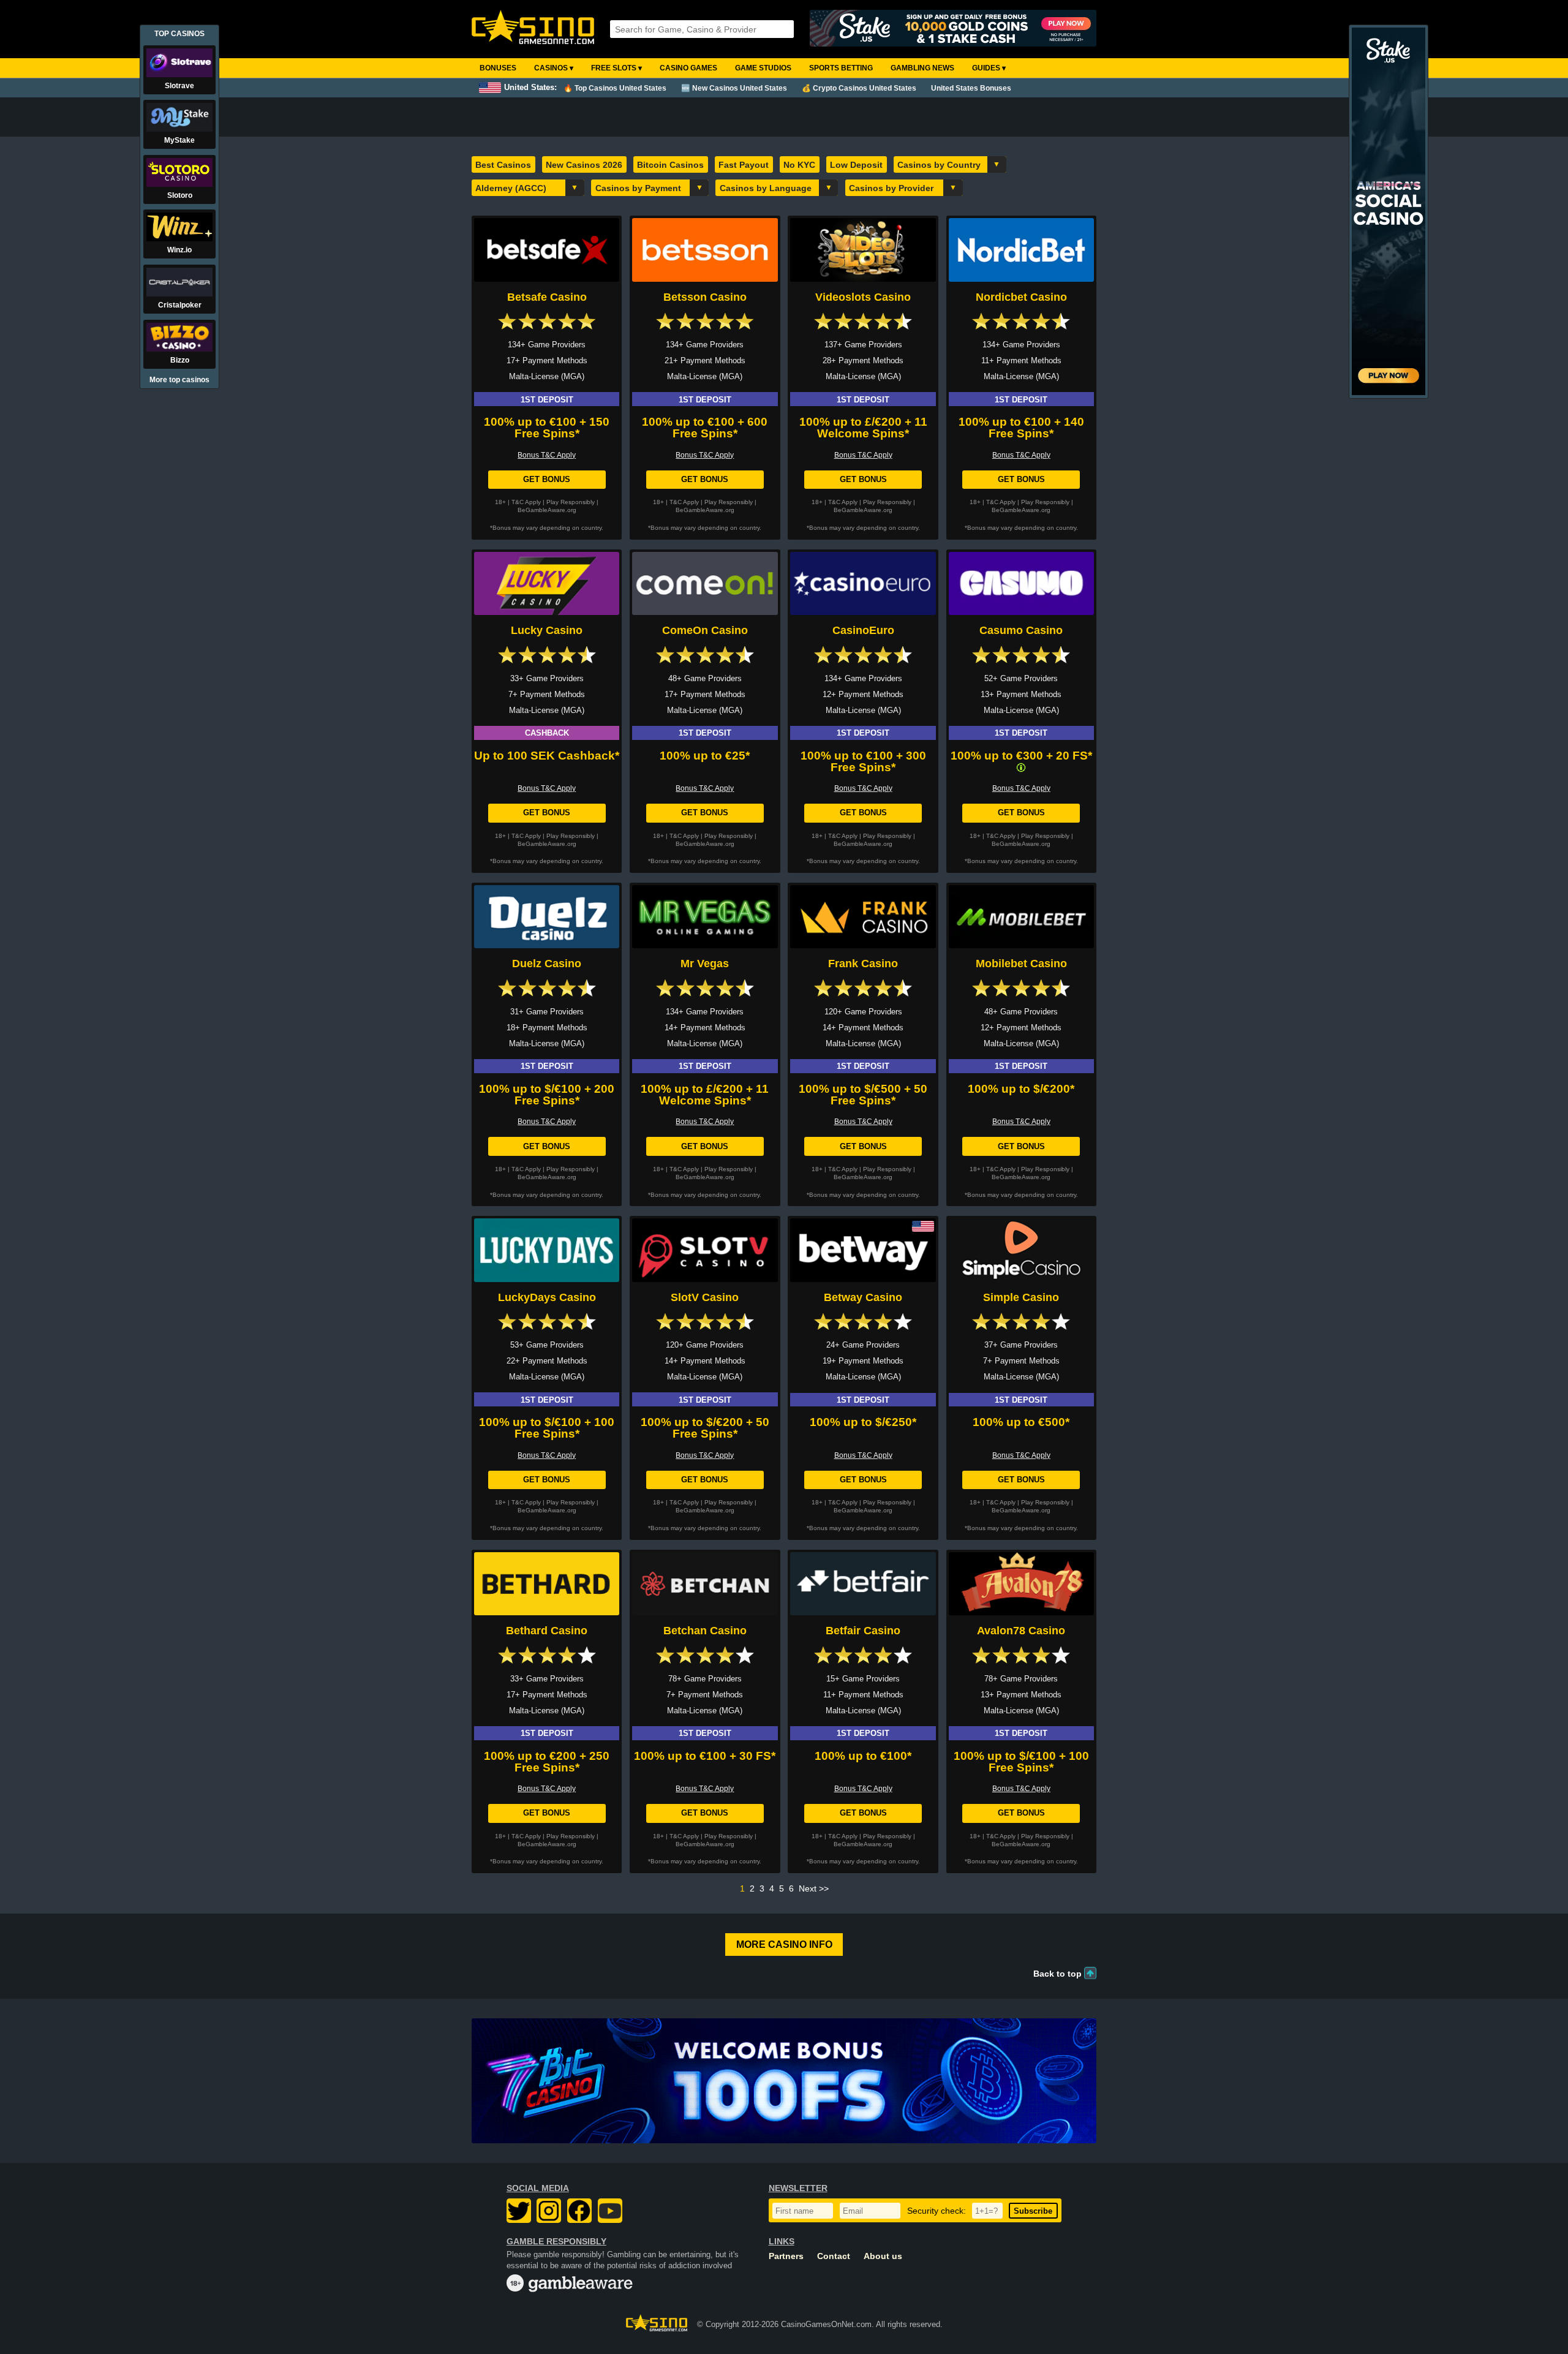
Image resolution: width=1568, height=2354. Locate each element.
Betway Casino (863, 1297)
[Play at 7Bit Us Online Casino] (784, 2081)
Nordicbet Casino (1021, 297)
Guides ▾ (989, 68)
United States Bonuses (971, 88)
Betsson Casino (705, 297)
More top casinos (179, 380)
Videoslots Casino (863, 297)
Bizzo (180, 360)
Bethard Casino (547, 1631)
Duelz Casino (547, 964)
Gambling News (922, 68)
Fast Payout (744, 165)
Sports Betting (841, 68)
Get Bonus (547, 479)
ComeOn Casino (705, 630)
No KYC (799, 165)
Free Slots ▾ (616, 68)
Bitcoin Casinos (670, 165)
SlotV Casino (705, 1297)
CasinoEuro (863, 630)
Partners (786, 2256)
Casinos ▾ (554, 68)
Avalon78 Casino (1021, 1631)
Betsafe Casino (547, 297)
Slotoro (180, 195)
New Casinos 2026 (584, 165)
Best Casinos (503, 165)
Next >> (814, 1888)
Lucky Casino (547, 630)
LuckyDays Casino (547, 1297)
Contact (834, 2256)
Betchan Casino (705, 1631)
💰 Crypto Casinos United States (859, 88)
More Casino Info (784, 1945)
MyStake (179, 140)
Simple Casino (1021, 1297)
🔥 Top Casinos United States (615, 88)
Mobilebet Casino (1021, 964)
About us (883, 2256)
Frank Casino (863, 964)
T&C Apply (526, 502)
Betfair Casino (863, 1631)
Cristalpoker (180, 305)
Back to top (1057, 1974)
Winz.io (179, 250)
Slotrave (179, 86)
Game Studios (763, 68)
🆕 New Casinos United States (734, 88)
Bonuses (498, 68)
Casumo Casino (1021, 630)
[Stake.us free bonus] (953, 29)
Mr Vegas (705, 964)
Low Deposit (856, 165)
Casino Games (688, 68)
